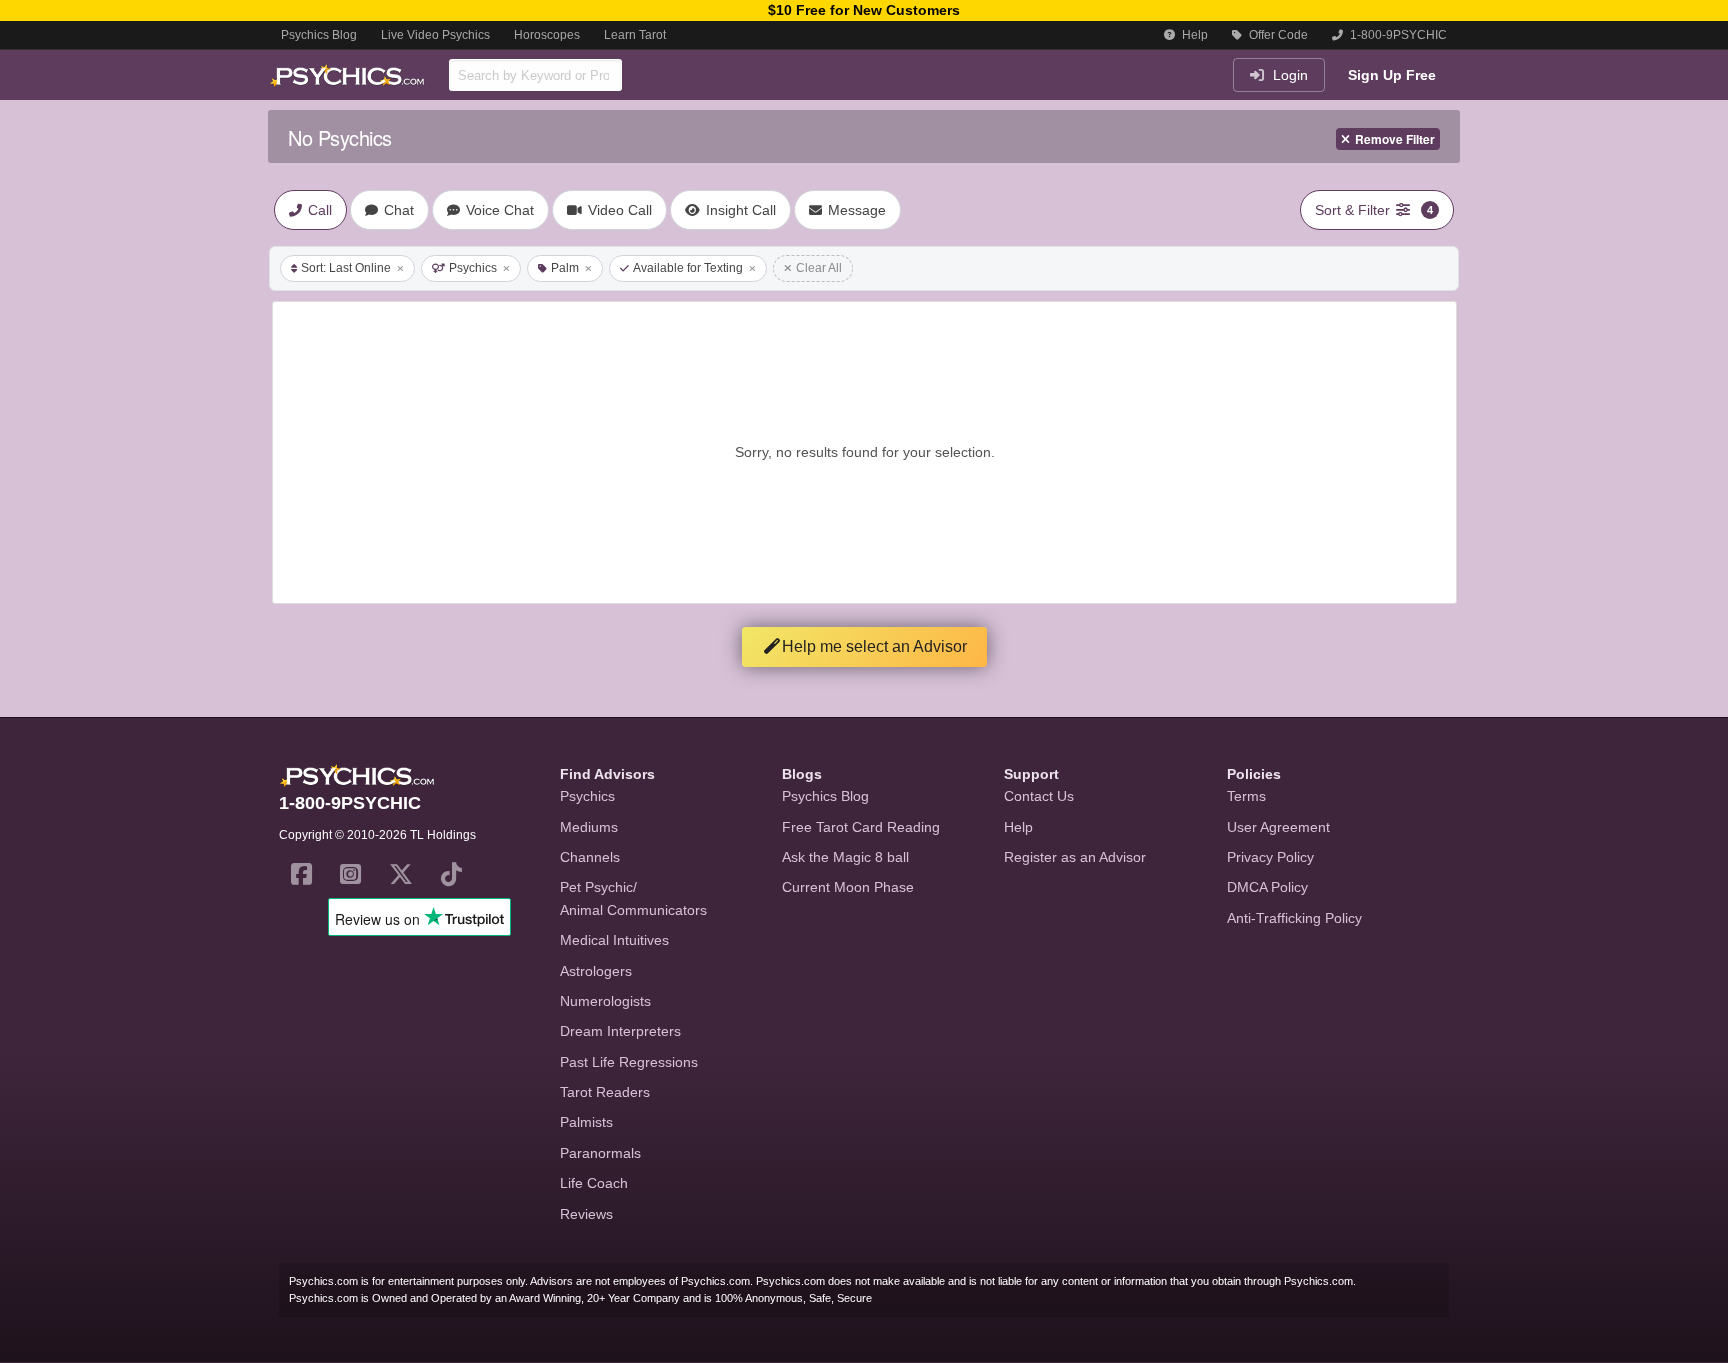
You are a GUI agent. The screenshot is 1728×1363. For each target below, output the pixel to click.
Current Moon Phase (848, 887)
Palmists (586, 1122)
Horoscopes (547, 35)
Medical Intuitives (614, 940)
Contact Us (1039, 796)
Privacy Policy (1270, 857)
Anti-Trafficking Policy (1294, 918)
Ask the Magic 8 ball (845, 857)
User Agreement (1278, 827)
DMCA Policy (1267, 887)
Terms (1246, 796)
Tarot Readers (605, 1092)
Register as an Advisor (1075, 857)
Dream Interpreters (620, 1031)
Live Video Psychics (435, 35)
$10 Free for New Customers (864, 10)
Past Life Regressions (629, 1062)
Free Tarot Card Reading (861, 827)
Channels (590, 857)
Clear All (819, 268)
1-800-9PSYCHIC (1397, 35)
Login (1288, 75)
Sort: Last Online (346, 268)
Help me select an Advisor (874, 646)
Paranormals (600, 1153)
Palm (565, 268)
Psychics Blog (319, 35)
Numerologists (605, 1001)
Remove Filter (1395, 139)
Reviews (586, 1214)
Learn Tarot (635, 35)
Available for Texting (688, 268)
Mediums (589, 827)
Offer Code (1277, 35)
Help (1193, 35)
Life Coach (594, 1183)
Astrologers (596, 971)
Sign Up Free (1392, 75)
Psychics (473, 268)
